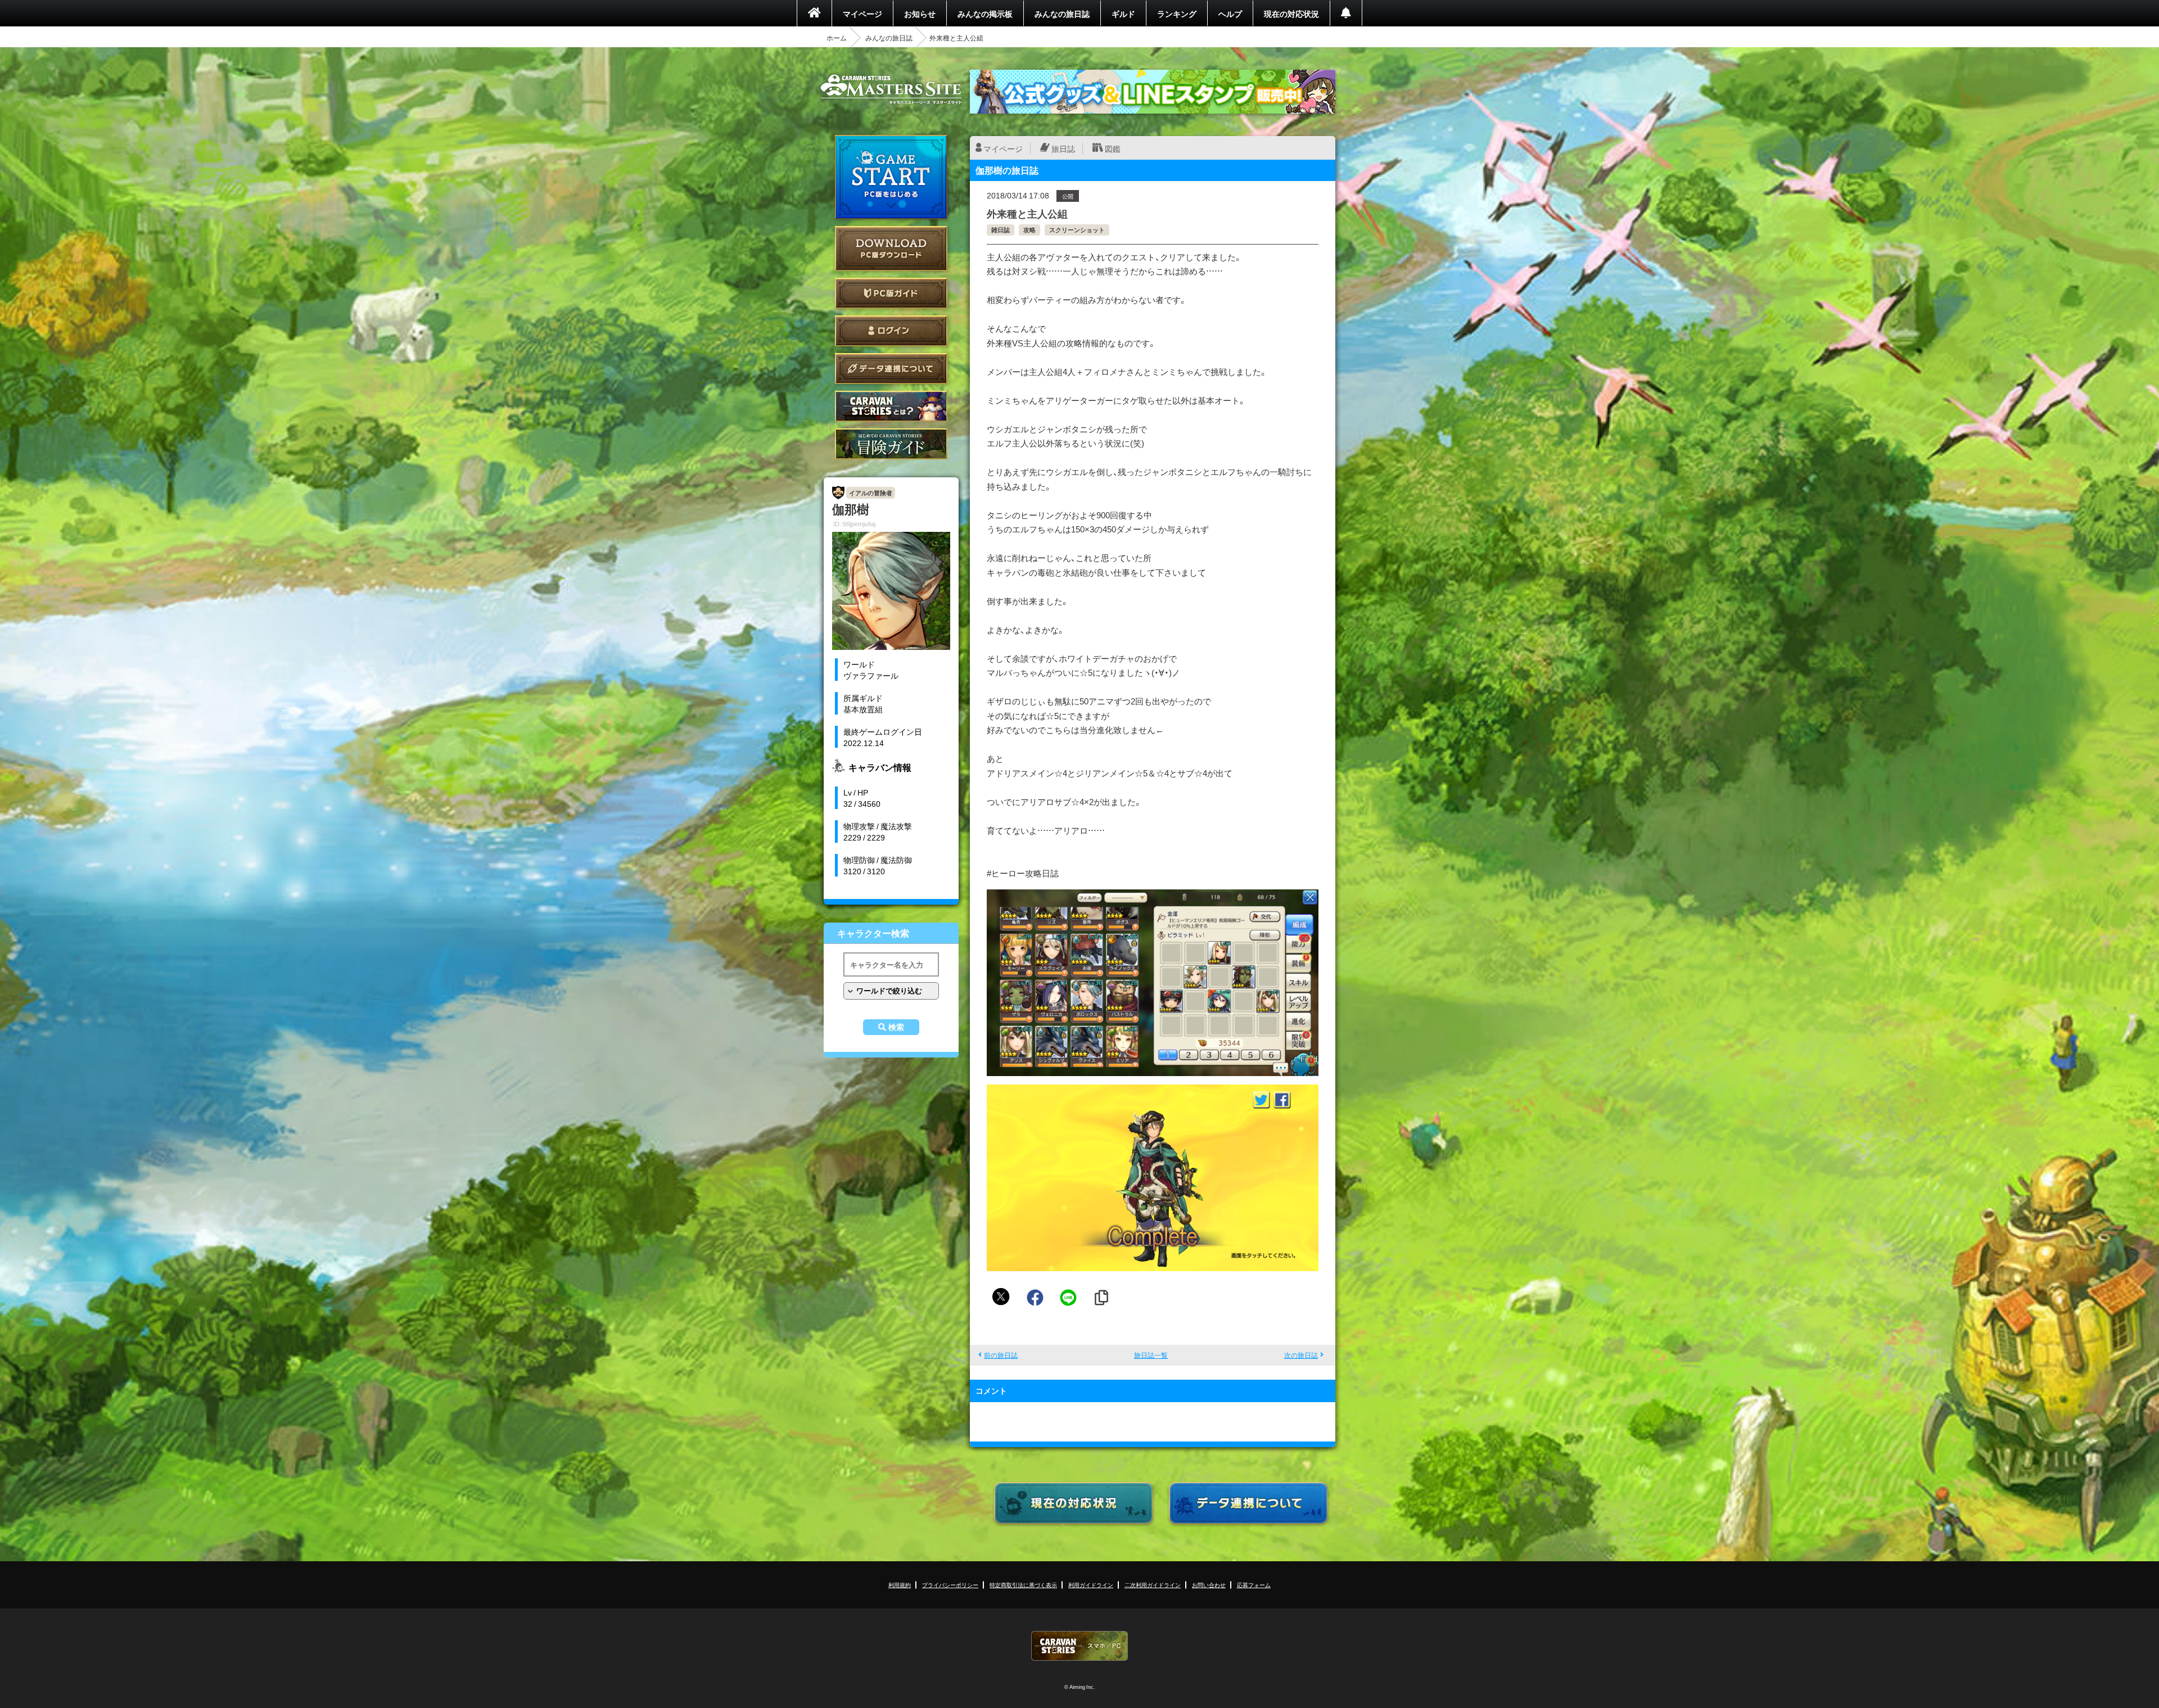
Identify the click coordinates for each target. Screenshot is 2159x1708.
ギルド (1123, 13)
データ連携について (891, 369)
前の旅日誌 (1001, 1355)
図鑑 (1113, 148)
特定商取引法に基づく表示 (1023, 1585)
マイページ (862, 13)
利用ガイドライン (1091, 1585)
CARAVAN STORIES (1079, 1646)
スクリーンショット (1077, 230)
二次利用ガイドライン (1153, 1585)
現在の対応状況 (1291, 13)
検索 (896, 1027)
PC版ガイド (891, 293)
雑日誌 (1001, 230)
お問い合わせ (1209, 1585)
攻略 (1029, 230)
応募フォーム (1254, 1585)
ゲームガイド (891, 444)
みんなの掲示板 (985, 13)
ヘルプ (1230, 13)
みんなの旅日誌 (1062, 13)
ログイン (891, 331)
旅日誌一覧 (1151, 1355)
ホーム (837, 38)
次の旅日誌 (1301, 1355)
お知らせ (920, 13)
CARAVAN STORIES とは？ (891, 406)
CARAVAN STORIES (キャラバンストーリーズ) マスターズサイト (891, 89)
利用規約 (900, 1585)
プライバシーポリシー (950, 1585)
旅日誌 (1063, 148)
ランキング (1177, 13)
